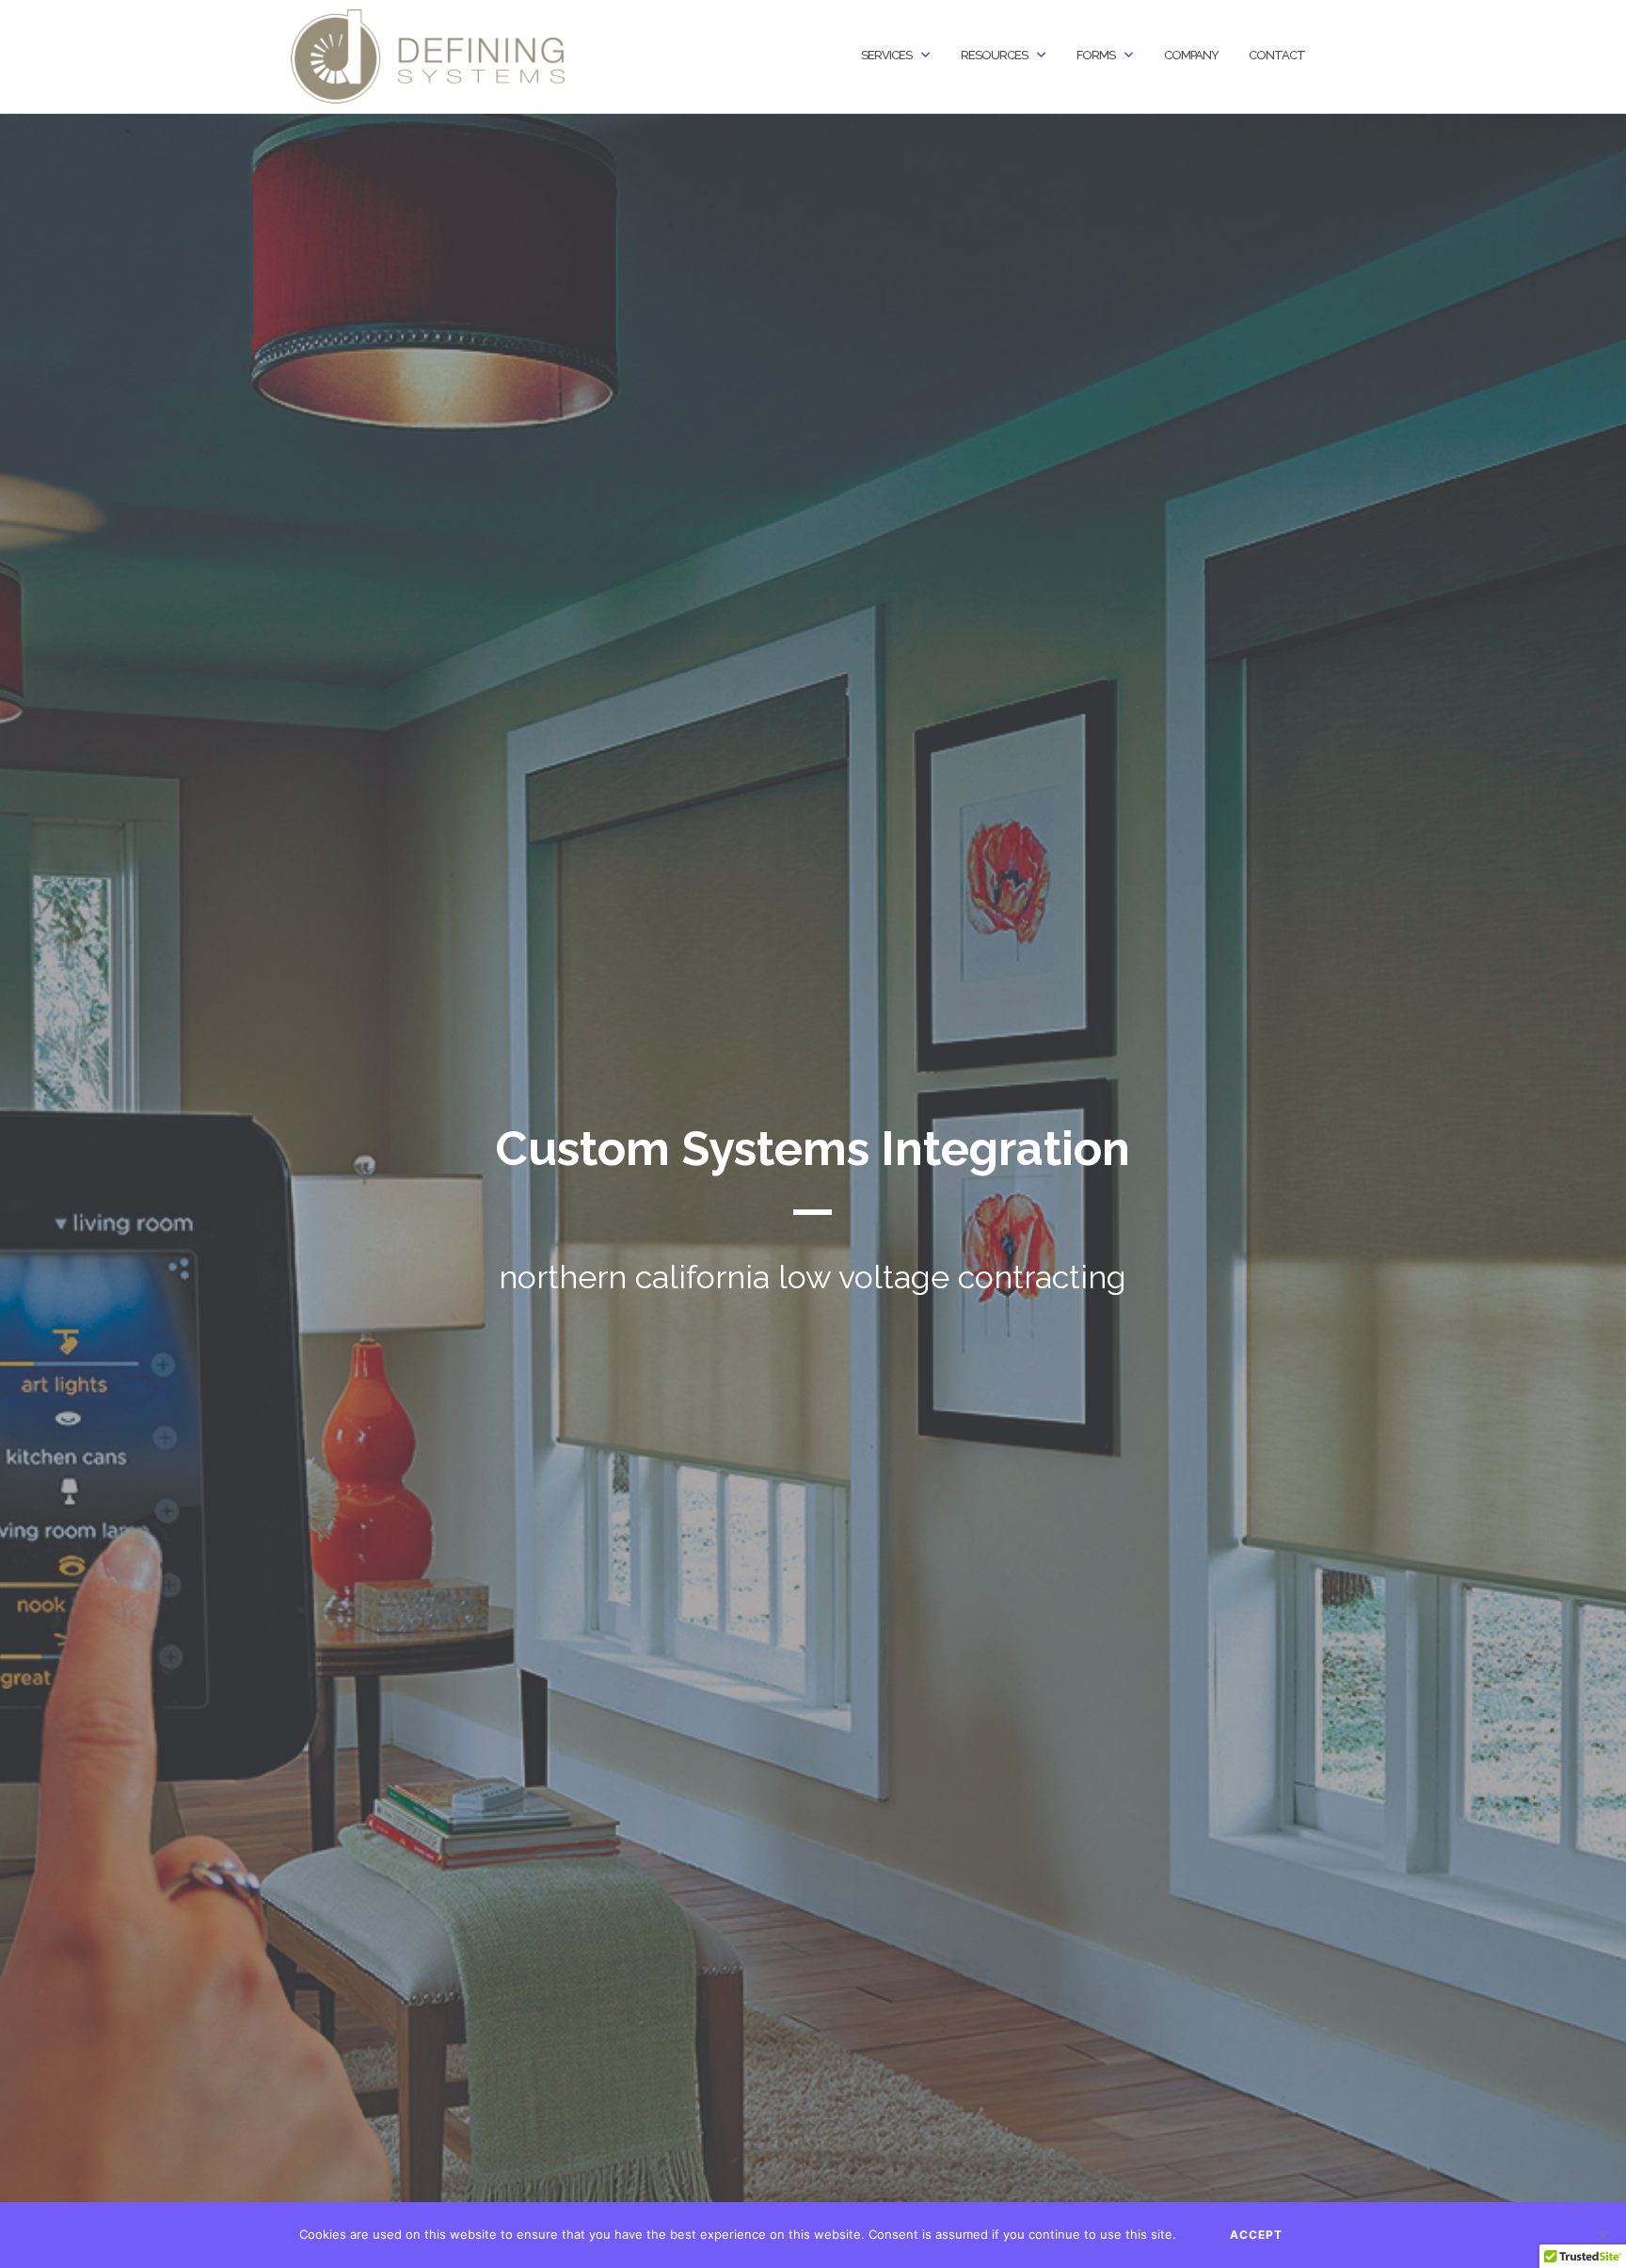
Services (886, 55)
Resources (994, 55)
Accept (1256, 2235)
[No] (1602, 2235)
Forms (1096, 55)
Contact (1277, 55)
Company (1191, 55)
